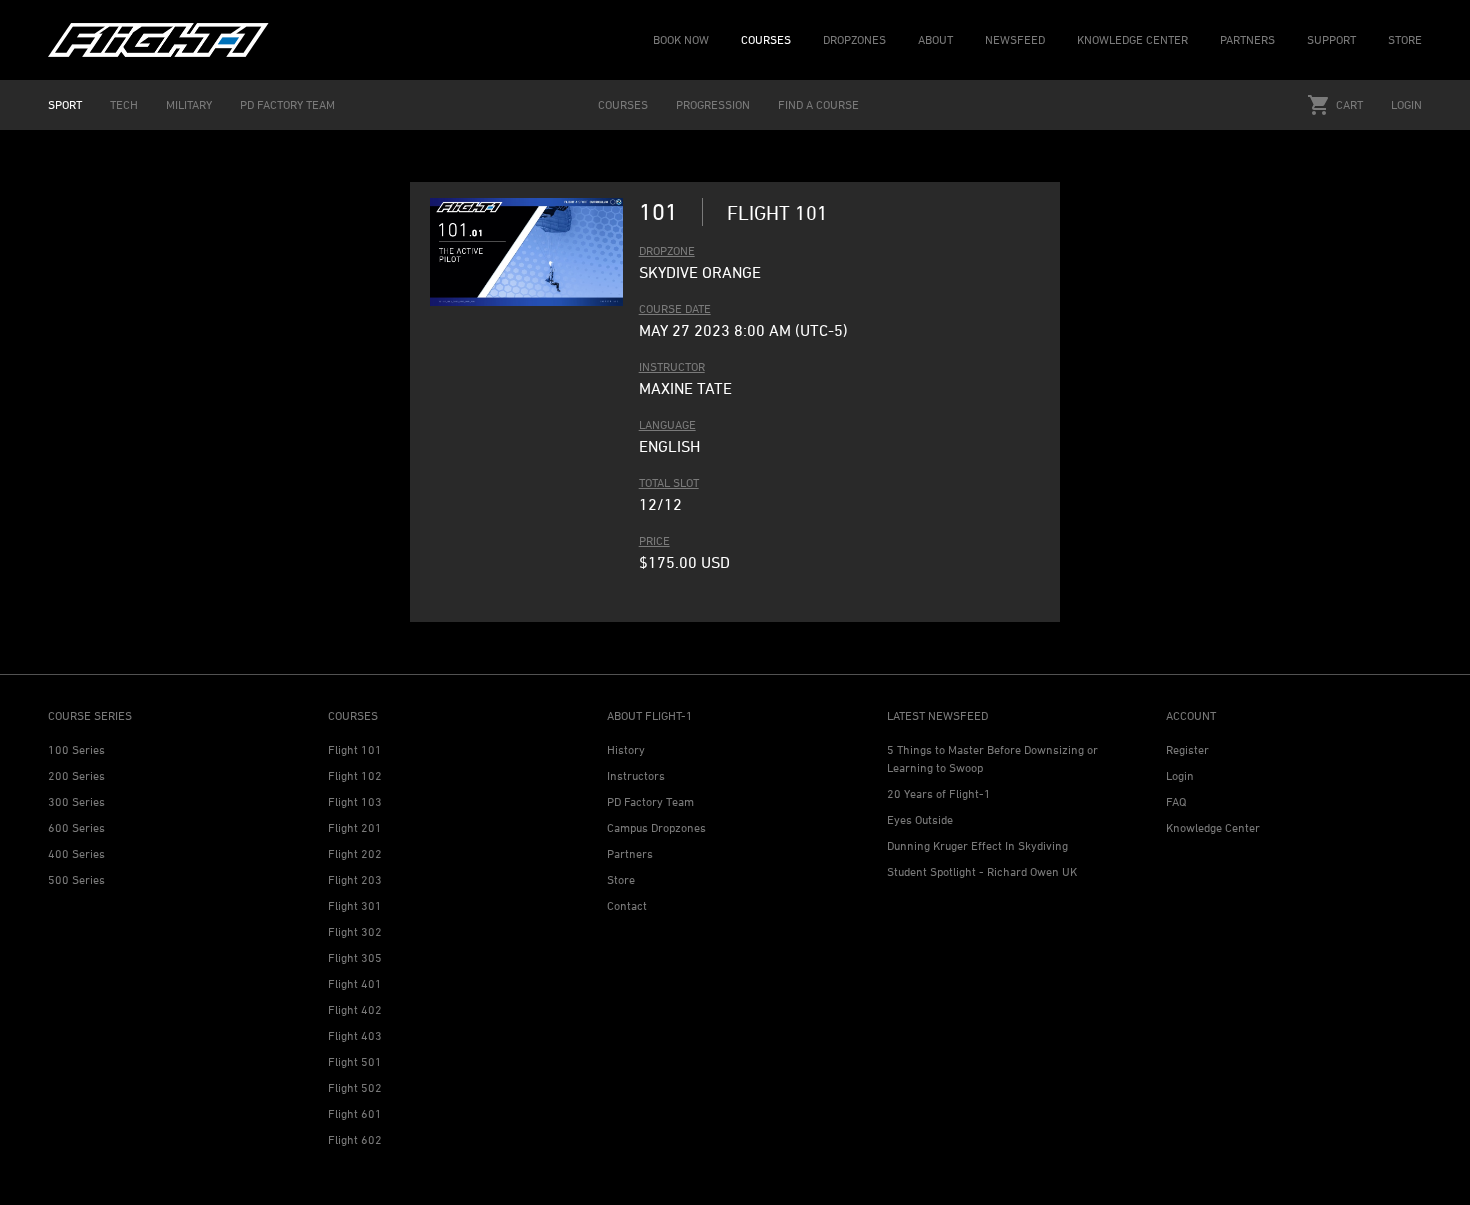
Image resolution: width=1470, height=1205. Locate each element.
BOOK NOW (681, 39)
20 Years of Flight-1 (939, 793)
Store (621, 879)
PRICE (654, 540)
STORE (1405, 39)
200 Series (76, 775)
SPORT (65, 104)
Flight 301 (355, 905)
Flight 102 (355, 775)
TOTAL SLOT (669, 482)
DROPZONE (667, 250)
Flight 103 (355, 801)
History (626, 749)
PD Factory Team (650, 801)
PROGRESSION (713, 104)
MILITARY (189, 104)
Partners (630, 853)
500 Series (76, 879)
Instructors (636, 775)
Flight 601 (355, 1113)
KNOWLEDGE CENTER (1132, 39)
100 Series (76, 749)
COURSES (766, 39)
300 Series (76, 801)
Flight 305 (355, 957)
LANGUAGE (667, 424)
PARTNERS (1247, 39)
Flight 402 (355, 1009)
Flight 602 (355, 1139)
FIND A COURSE (818, 104)
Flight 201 (355, 827)
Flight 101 (355, 749)
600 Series (76, 827)
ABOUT (935, 39)
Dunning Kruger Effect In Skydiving (977, 845)
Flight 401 (355, 983)
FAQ (1176, 801)
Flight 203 (355, 879)
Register (1187, 749)
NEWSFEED (1015, 39)
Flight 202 (355, 853)
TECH (124, 104)
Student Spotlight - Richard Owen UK (982, 871)
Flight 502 (355, 1087)
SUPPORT (1331, 39)
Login (1406, 104)
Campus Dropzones (656, 827)
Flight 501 (355, 1061)
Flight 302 (355, 931)
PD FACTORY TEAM (287, 104)
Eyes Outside (920, 819)
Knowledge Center (1213, 827)
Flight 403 (355, 1035)
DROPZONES (854, 39)
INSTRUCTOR (672, 366)
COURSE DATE (675, 308)
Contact (627, 905)
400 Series (76, 853)
